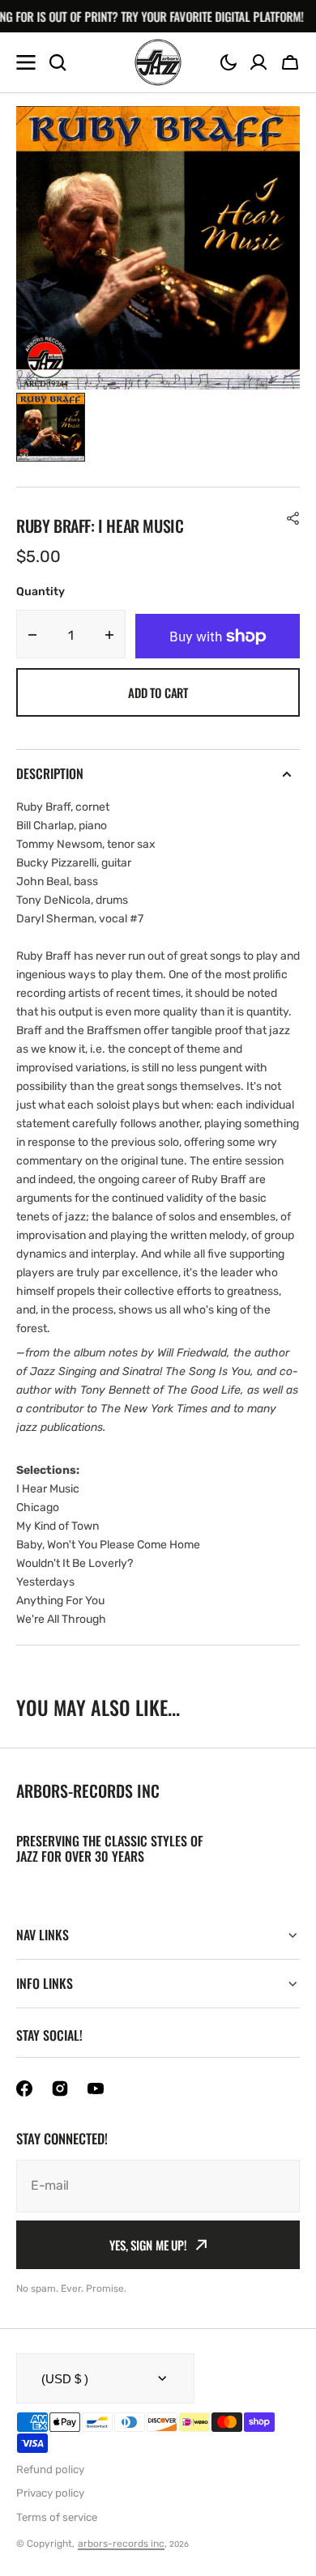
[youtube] (96, 2088)
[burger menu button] (26, 62)
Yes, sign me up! (148, 2245)
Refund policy (50, 2470)
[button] (228, 62)
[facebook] (24, 2088)
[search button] (58, 62)
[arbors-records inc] (158, 62)
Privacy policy (50, 2493)
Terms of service (57, 2517)
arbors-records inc (121, 2544)
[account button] (258, 62)
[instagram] (60, 2088)
